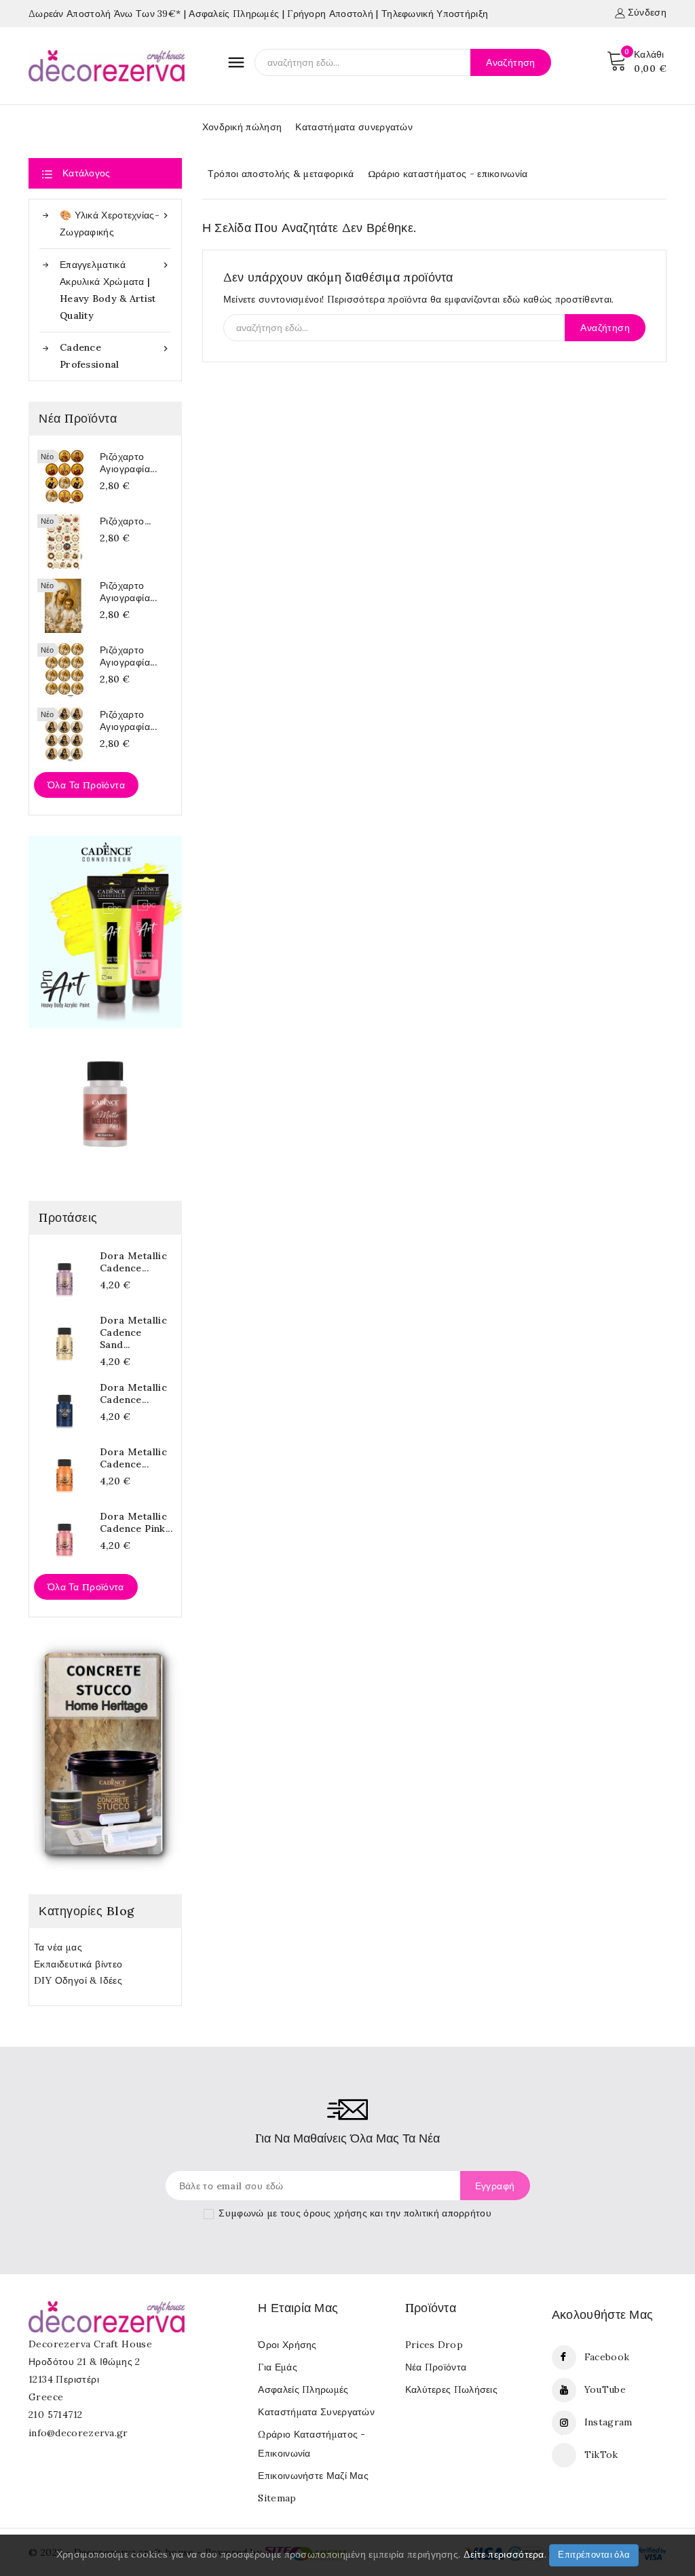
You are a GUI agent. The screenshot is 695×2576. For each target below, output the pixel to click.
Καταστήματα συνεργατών (354, 127)
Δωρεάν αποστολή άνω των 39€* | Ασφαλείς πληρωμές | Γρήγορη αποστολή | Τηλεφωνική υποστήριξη (258, 14)
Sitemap (277, 2498)
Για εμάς (277, 2367)
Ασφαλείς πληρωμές (303, 2389)
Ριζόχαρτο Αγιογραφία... (128, 463)
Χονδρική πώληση (242, 127)
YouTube (605, 2389)
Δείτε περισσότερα (504, 2554)
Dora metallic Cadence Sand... (133, 1332)
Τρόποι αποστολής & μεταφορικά (281, 174)
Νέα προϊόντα (436, 2367)
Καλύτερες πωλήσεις (451, 2389)
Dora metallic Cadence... (133, 1262)
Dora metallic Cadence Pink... (136, 1522)
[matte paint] (105, 1104)
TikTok (601, 2455)
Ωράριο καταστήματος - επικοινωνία (448, 174)
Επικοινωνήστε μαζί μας (313, 2476)
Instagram (608, 2422)
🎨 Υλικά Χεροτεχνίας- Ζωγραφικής (115, 224)
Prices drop (434, 2345)
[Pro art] (105, 931)
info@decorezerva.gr (78, 2433)
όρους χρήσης (335, 2213)
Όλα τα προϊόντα (86, 785)
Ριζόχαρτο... (126, 521)
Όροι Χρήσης (287, 2345)
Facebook (607, 2357)
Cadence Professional (115, 356)
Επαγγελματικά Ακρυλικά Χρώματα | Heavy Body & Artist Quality (115, 290)
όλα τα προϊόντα (86, 1587)
